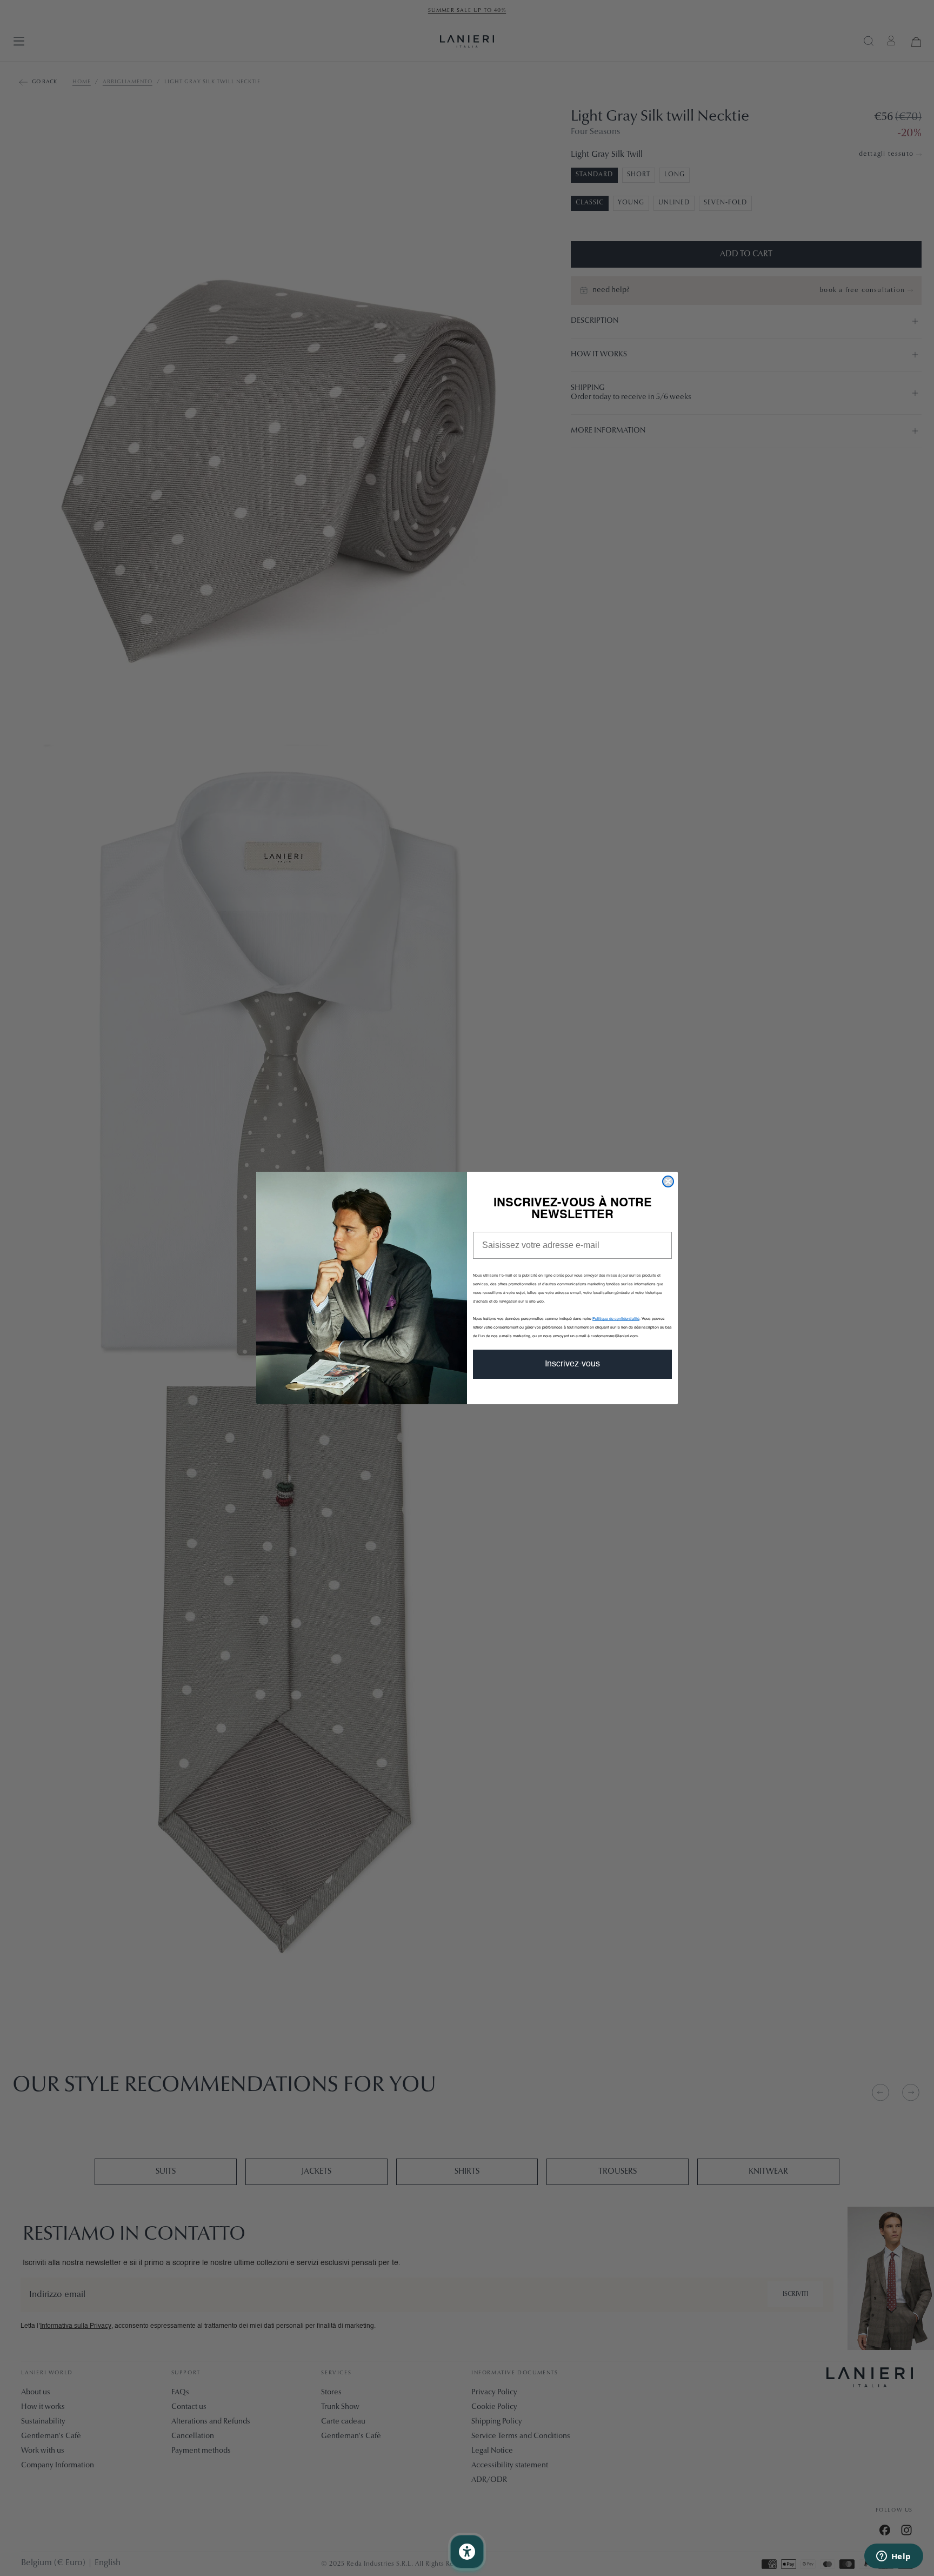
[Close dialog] (668, 1181)
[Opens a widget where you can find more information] (893, 2557)
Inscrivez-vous (572, 1364)
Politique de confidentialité (616, 1319)
